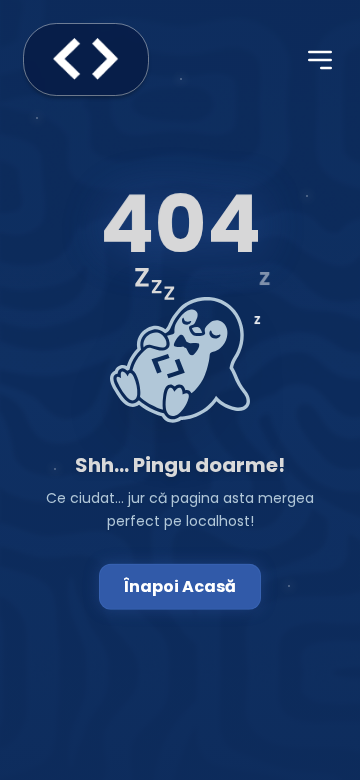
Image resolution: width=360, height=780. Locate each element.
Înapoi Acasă (180, 586)
